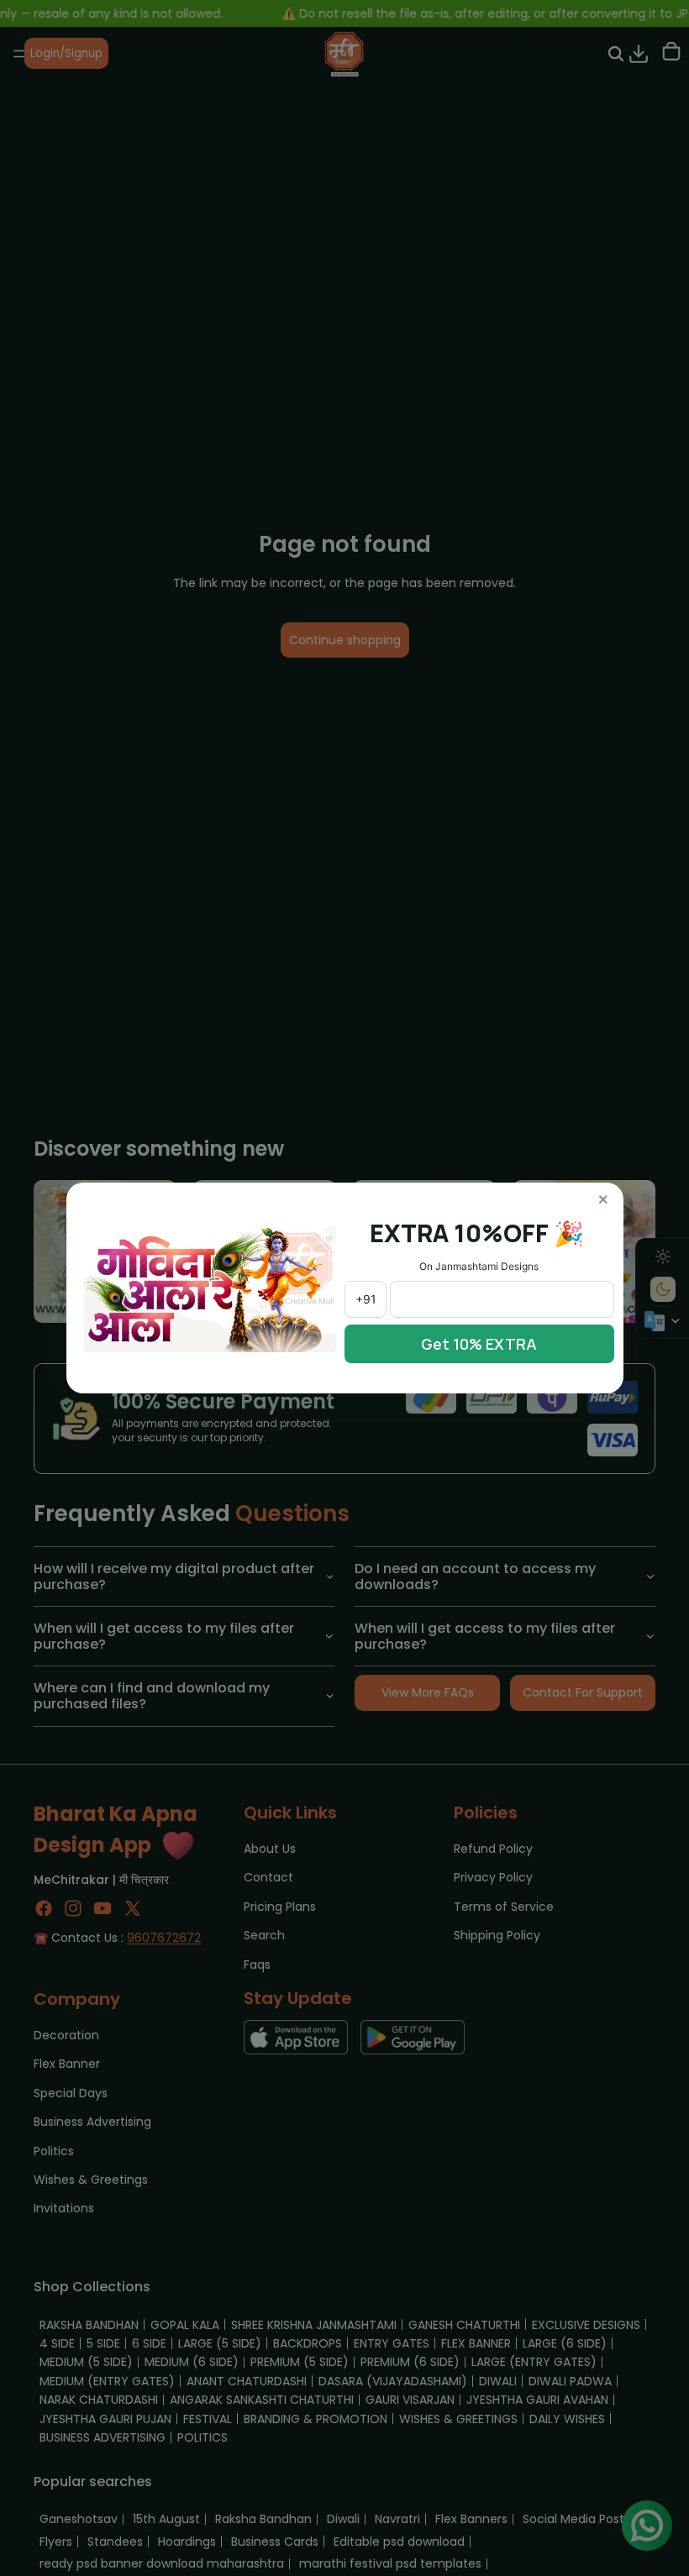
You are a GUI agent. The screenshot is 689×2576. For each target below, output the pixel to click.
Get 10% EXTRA (479, 1344)
